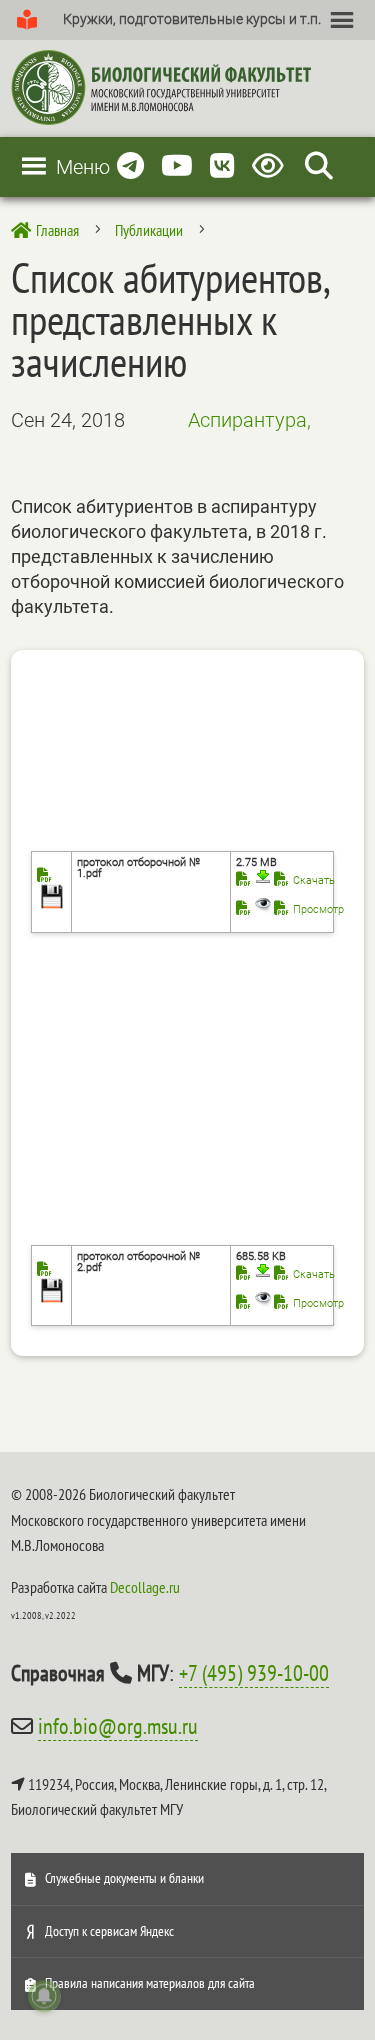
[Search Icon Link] (319, 166)
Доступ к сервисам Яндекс (109, 1931)
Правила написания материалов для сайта (150, 1983)
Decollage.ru (145, 1587)
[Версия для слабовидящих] (271, 166)
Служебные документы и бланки (124, 1878)
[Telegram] (130, 166)
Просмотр (318, 909)
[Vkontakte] (222, 166)
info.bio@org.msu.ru (118, 1726)
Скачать (314, 880)
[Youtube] (177, 166)
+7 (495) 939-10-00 (254, 1673)
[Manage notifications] (44, 1996)
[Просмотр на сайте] (253, 909)
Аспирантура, (249, 420)
